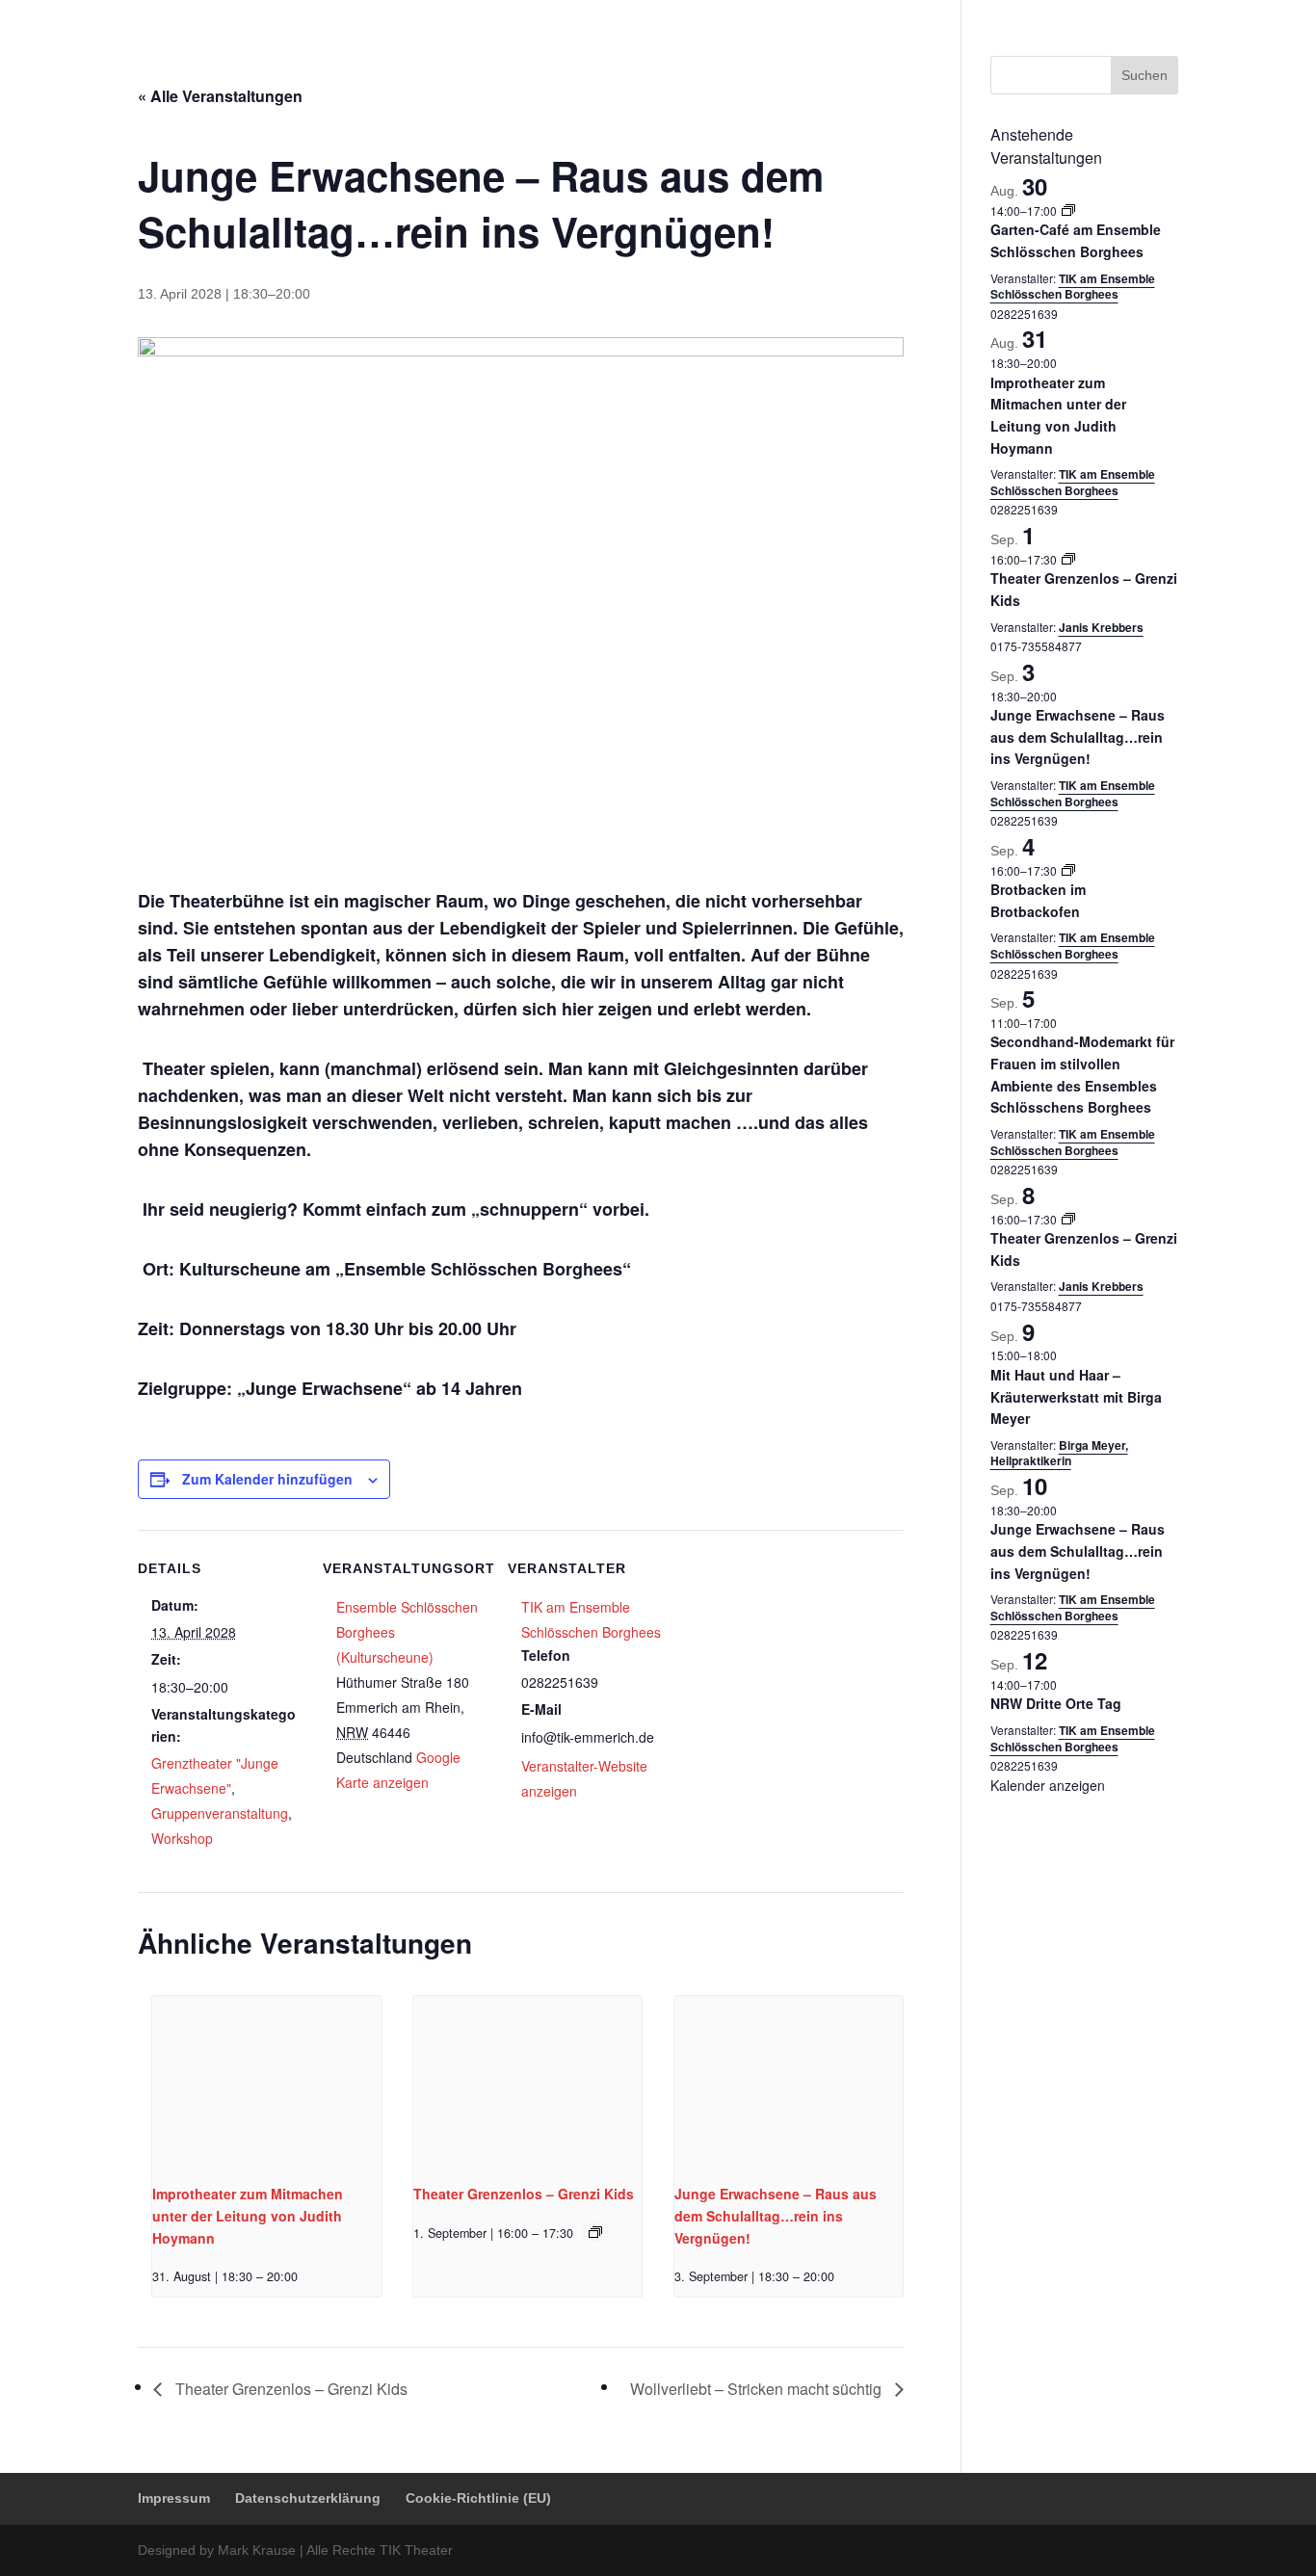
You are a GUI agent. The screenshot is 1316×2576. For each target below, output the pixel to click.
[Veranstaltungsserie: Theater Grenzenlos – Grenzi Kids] (595, 2232)
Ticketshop (658, 62)
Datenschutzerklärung (979, 15)
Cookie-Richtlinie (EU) (1118, 15)
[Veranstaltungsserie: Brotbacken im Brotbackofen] (1068, 870)
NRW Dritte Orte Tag (1056, 1703)
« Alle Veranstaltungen (220, 96)
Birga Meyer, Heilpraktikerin (1059, 1453)
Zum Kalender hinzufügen (267, 1479)
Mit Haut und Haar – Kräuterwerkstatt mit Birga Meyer (1076, 1396)
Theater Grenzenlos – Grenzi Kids (524, 2194)
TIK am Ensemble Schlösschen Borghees (1073, 287)
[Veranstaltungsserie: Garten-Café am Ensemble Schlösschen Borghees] (1068, 210)
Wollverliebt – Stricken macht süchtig (758, 2389)
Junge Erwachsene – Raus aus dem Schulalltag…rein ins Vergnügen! (776, 2215)
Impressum (869, 15)
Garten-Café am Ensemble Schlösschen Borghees (1076, 240)
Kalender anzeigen (1048, 1785)
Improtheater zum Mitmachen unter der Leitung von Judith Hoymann (248, 2215)
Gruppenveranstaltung (220, 1813)
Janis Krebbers (1101, 627)
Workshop (182, 1838)
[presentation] (267, 2082)
